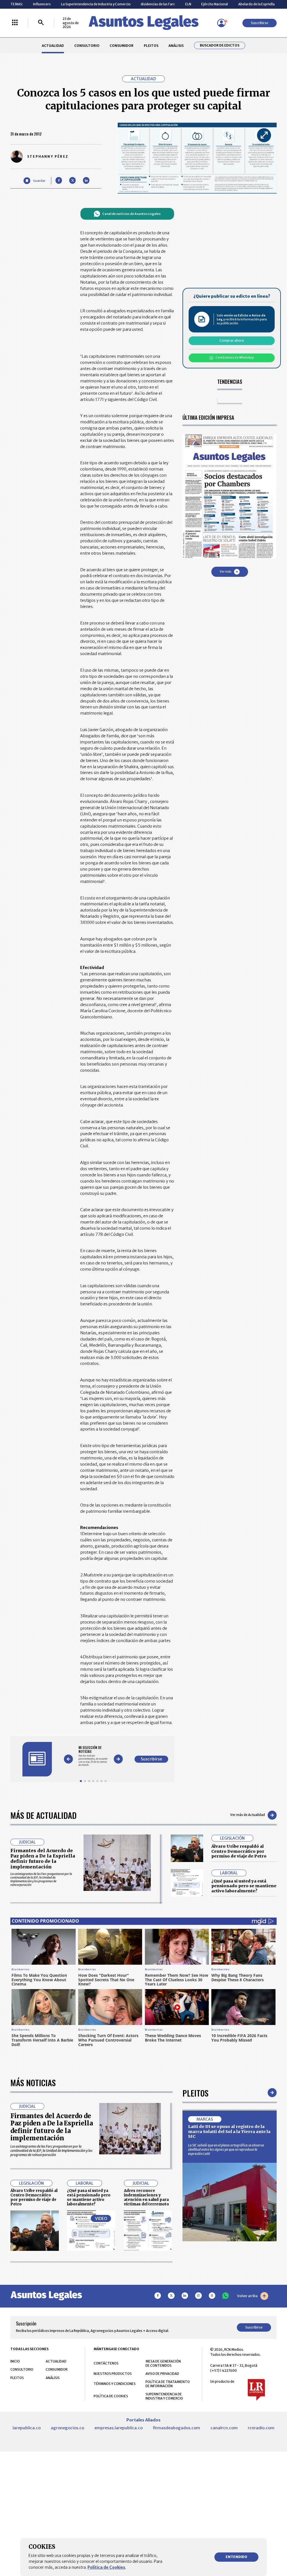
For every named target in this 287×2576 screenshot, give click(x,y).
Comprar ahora (232, 340)
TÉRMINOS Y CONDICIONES (115, 2384)
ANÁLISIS (176, 46)
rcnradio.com (261, 2428)
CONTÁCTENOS (106, 2363)
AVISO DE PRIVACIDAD (162, 2374)
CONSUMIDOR (121, 46)
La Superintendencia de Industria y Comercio (96, 4)
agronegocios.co (67, 2428)
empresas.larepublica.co (119, 2428)
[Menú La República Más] (15, 23)
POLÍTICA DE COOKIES (111, 2396)
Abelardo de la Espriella (256, 4)
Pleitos (195, 2093)
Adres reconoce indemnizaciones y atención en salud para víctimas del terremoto (146, 2197)
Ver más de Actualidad (247, 1815)
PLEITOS (151, 46)
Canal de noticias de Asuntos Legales (131, 214)
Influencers (42, 4)
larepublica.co (27, 2428)
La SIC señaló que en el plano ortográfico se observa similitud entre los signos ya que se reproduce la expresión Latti (226, 2149)
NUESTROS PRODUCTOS (113, 2374)
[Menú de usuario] (221, 23)
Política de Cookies (106, 2567)
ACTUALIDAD (53, 46)
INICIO (15, 2361)
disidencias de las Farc (158, 4)
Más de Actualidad (43, 1815)
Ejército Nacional (215, 4)
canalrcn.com (224, 2428)
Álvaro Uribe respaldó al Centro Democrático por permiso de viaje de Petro (239, 1851)
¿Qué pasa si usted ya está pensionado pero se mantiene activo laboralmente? (244, 1886)
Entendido (236, 2557)
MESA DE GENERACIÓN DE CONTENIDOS (163, 2363)
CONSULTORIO (87, 46)
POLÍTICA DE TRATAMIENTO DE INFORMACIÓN (168, 2384)
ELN (188, 4)
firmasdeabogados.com (176, 2428)
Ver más (225, 572)
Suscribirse (260, 23)
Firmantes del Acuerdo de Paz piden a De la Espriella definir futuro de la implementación (43, 1859)
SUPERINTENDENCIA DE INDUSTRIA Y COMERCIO (164, 2396)
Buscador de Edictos (220, 45)
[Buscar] (41, 23)
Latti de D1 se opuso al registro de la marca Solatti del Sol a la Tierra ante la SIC (229, 2131)
